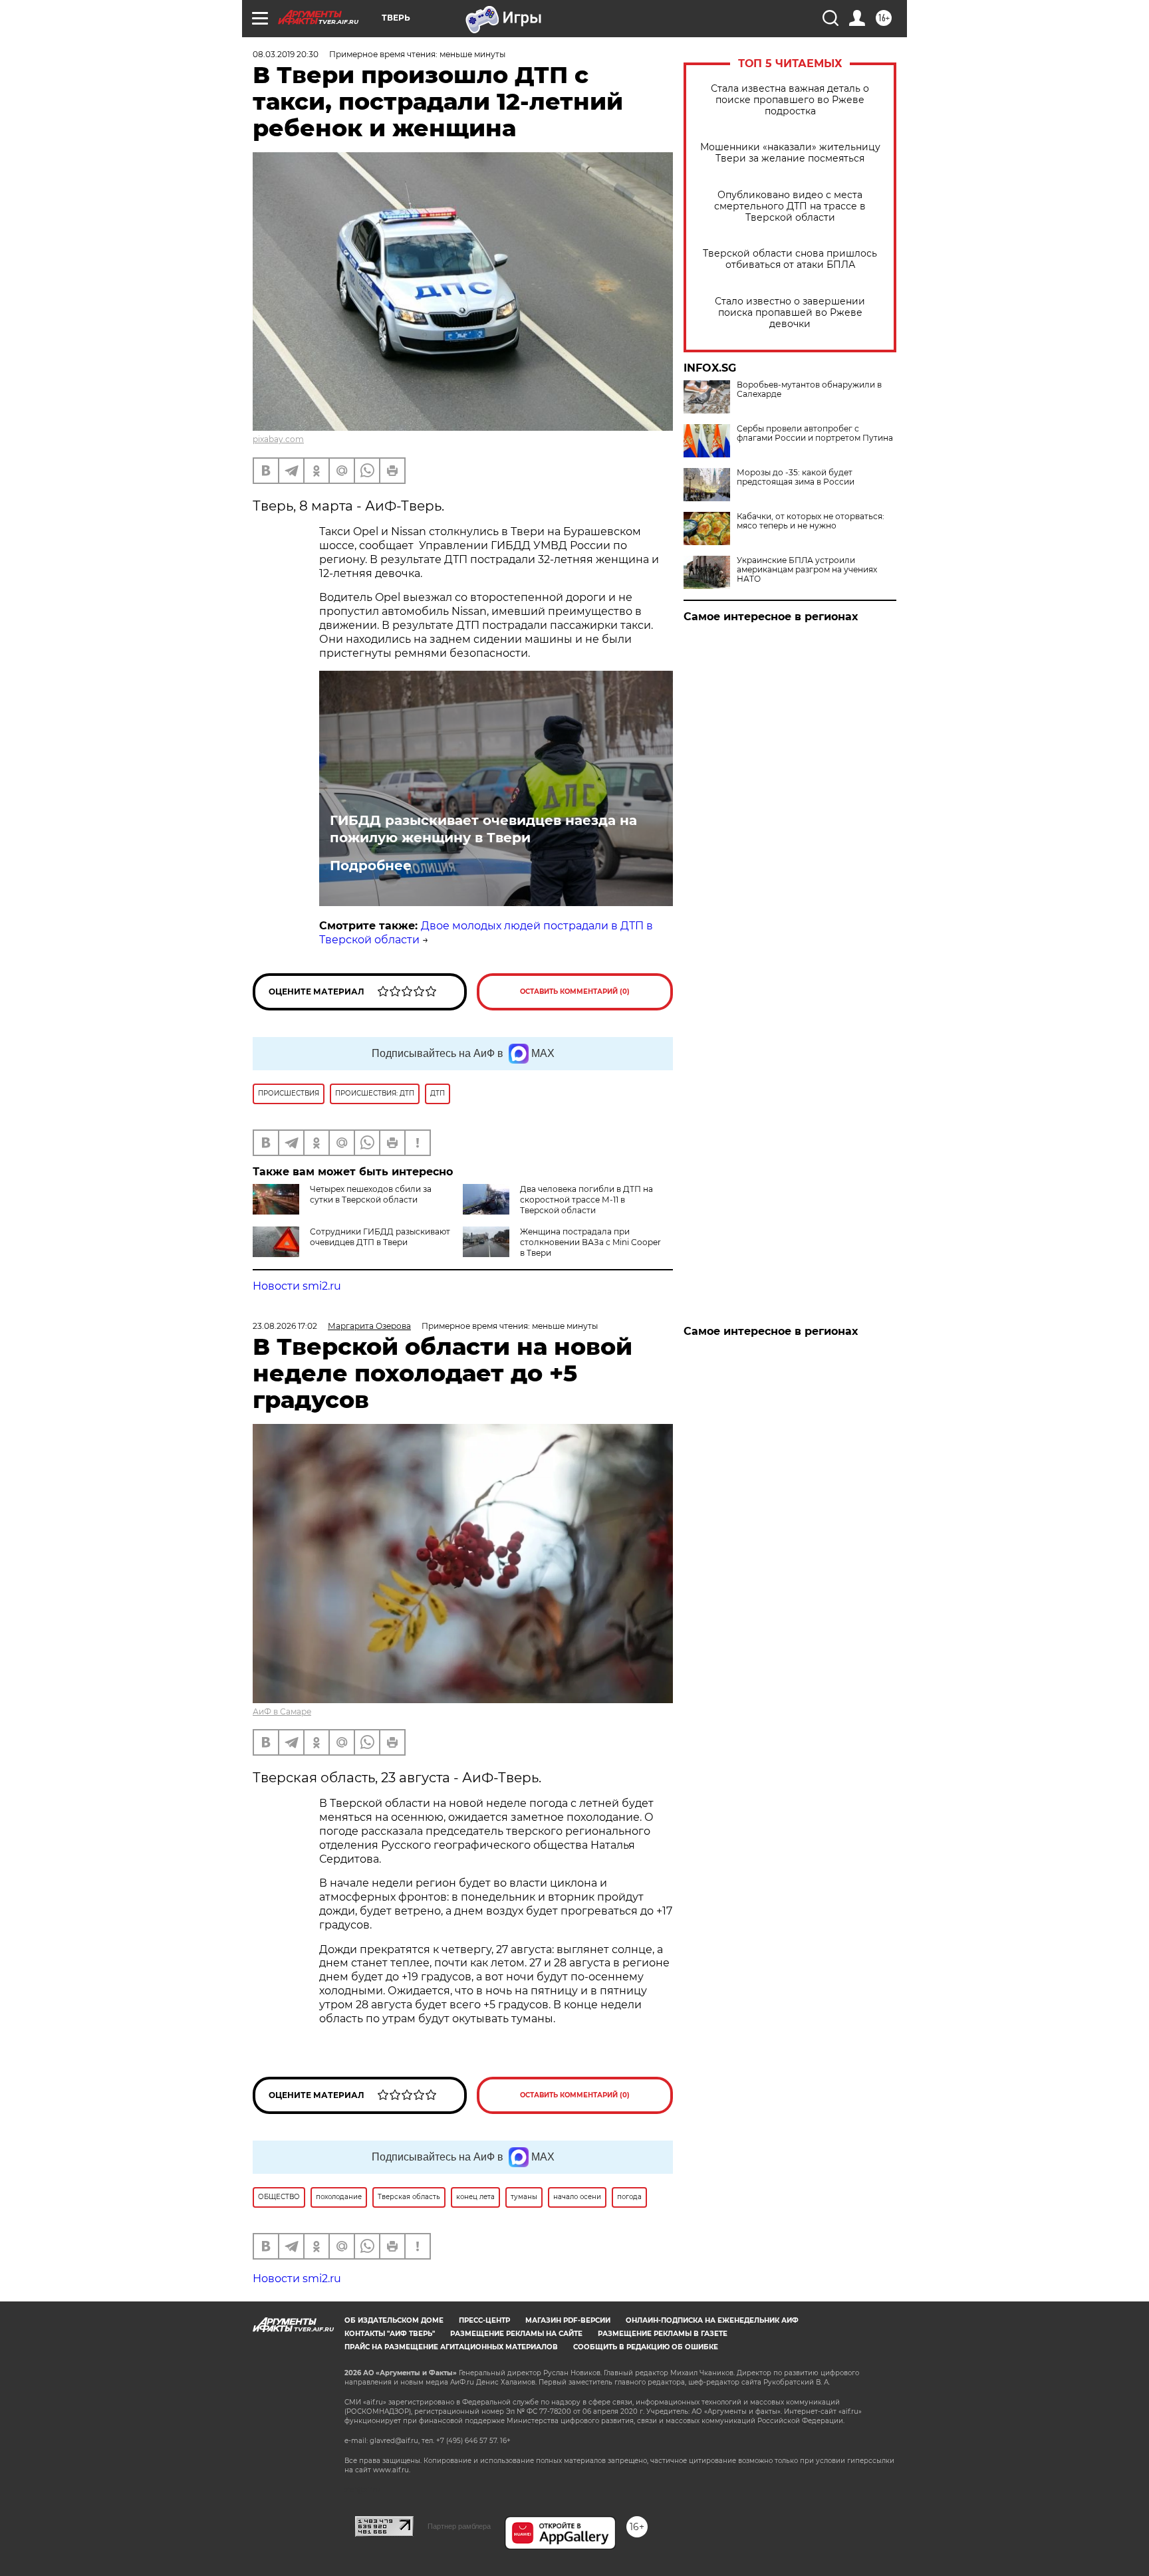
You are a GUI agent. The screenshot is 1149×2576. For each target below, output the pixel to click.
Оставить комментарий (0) (575, 992)
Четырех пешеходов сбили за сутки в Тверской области (371, 1194)
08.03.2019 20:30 (286, 54)
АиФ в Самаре (282, 1711)
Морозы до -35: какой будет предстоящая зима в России (796, 477)
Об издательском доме (394, 2320)
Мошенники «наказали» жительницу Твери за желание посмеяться (790, 153)
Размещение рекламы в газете (663, 2334)
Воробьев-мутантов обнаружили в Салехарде (809, 390)
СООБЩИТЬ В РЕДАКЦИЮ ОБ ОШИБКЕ (646, 2347)
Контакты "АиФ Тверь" (390, 2334)
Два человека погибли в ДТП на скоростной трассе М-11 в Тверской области (586, 1200)
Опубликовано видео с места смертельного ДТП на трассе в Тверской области (790, 206)
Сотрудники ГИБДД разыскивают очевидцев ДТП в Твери (380, 1237)
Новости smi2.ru (297, 1286)
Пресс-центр (484, 2320)
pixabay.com (278, 439)
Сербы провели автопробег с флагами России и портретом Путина (815, 433)
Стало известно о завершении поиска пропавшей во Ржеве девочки (790, 313)
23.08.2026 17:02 (285, 1326)
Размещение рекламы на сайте (516, 2334)
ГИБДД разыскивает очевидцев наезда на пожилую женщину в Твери (483, 829)
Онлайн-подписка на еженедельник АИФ (712, 2320)
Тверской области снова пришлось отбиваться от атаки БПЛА (790, 259)
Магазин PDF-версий (568, 2320)
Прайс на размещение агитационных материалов (451, 2347)
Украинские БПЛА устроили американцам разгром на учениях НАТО (807, 570)
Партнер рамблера (459, 2526)
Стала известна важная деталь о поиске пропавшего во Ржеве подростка (790, 100)
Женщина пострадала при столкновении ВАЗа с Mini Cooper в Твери (590, 1242)
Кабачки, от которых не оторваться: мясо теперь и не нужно (811, 521)
